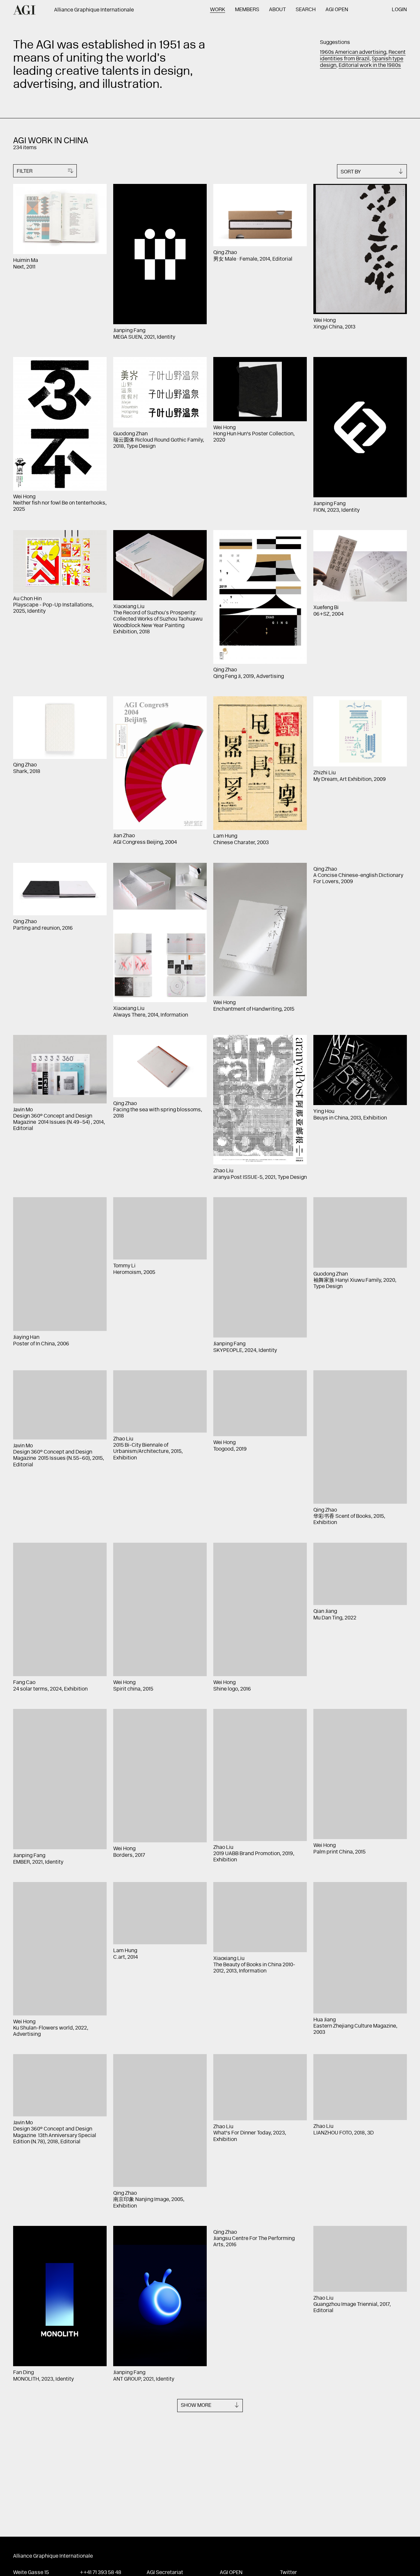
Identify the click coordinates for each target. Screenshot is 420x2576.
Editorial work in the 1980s (370, 66)
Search (306, 10)
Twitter (288, 2573)
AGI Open (337, 10)
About (277, 10)
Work (218, 10)
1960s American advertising (353, 52)
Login (399, 10)
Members (247, 10)
